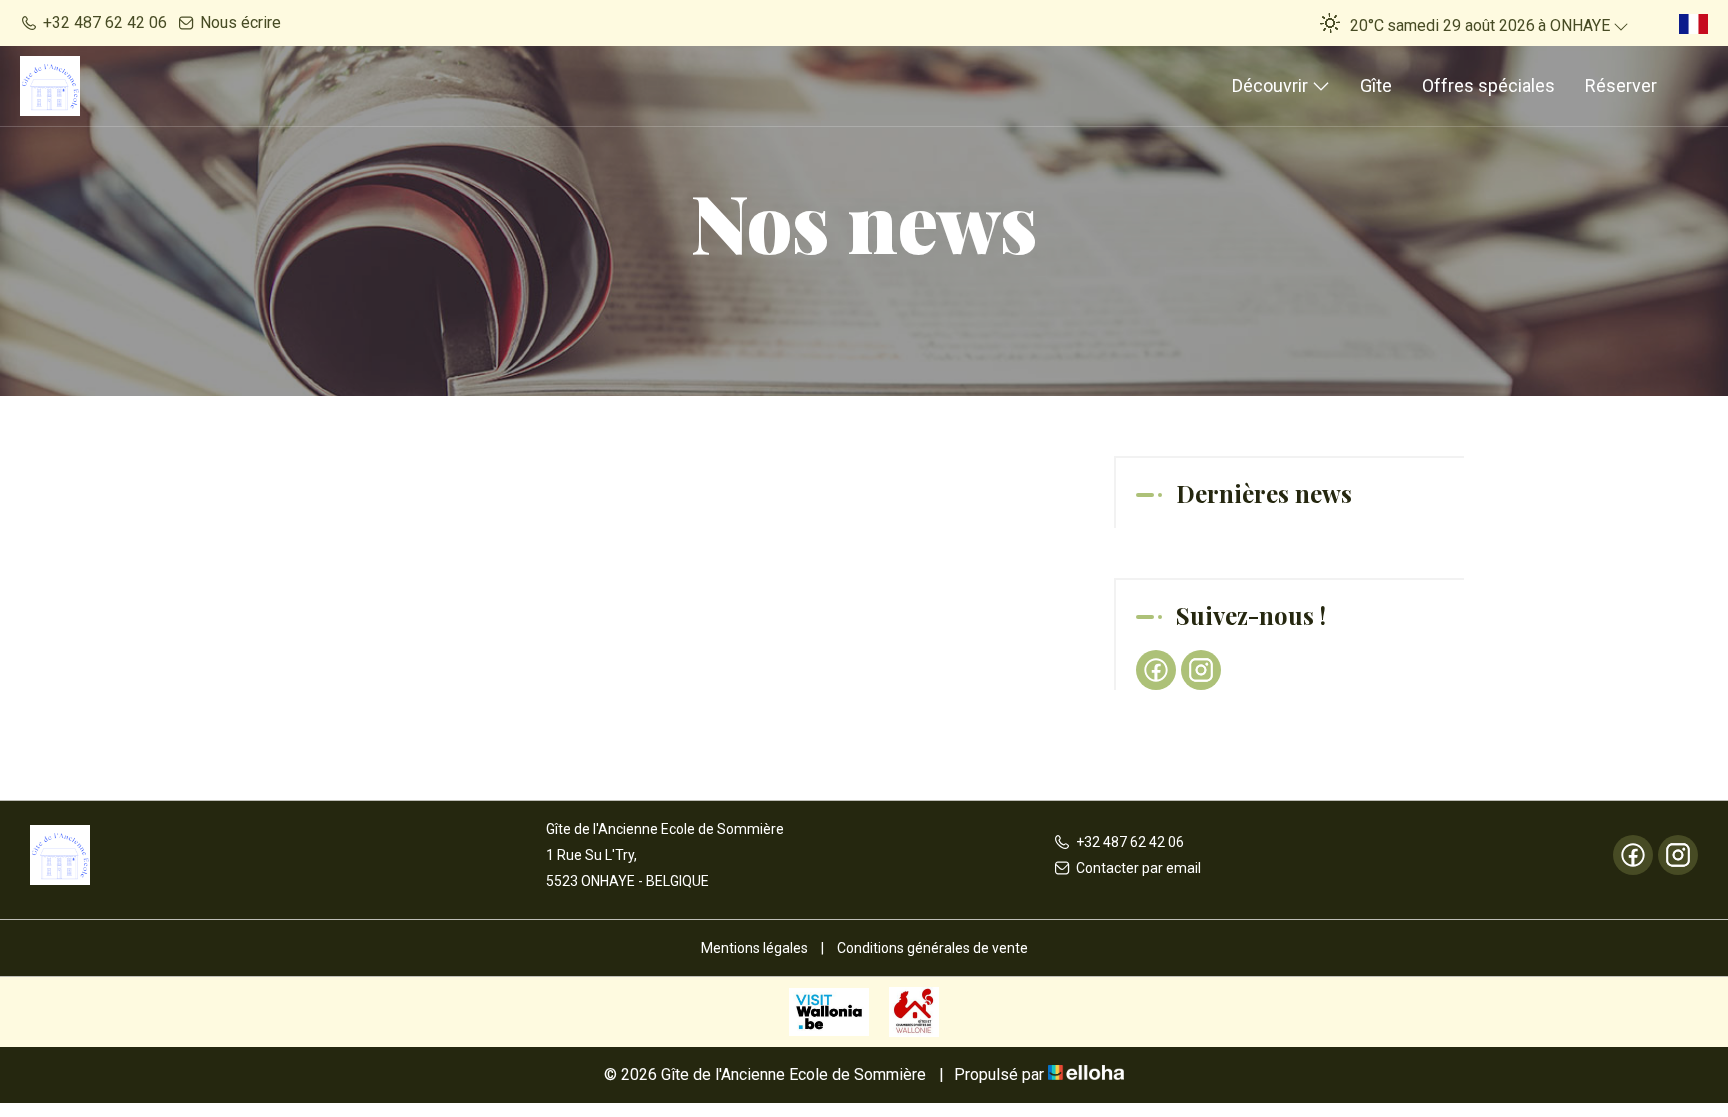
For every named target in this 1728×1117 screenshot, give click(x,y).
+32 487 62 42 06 (1130, 842)
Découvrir (1272, 85)
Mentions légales (754, 948)
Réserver (1621, 85)
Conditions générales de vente (932, 948)
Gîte (1376, 85)
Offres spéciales (1488, 85)
